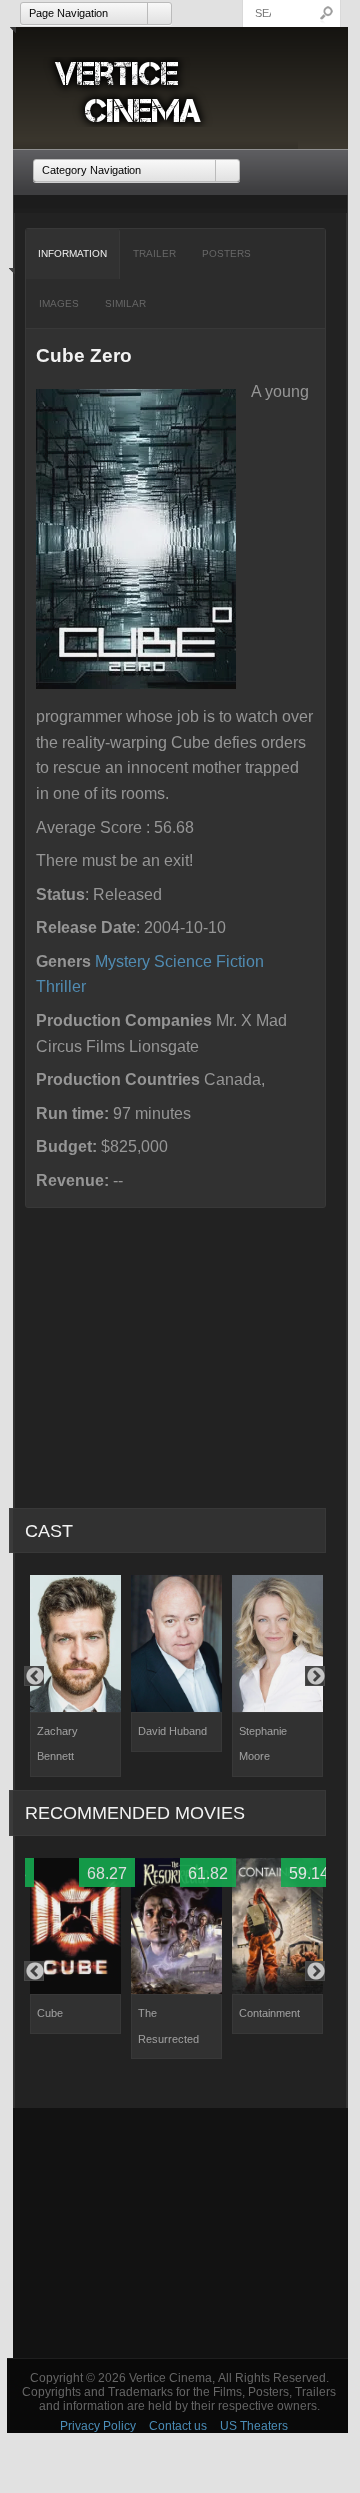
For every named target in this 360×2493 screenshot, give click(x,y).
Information (72, 253)
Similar (125, 303)
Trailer (154, 253)
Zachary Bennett (57, 1744)
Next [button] (315, 1676)
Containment (269, 2013)
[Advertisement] (180, 2233)
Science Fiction (209, 961)
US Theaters (254, 2426)
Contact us (178, 2426)
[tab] (73, 254)
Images (59, 303)
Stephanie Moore (263, 1744)
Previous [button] (34, 1676)
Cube (50, 2013)
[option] (75, 1676)
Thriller (61, 986)
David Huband (172, 1731)
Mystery (122, 961)
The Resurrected (168, 2026)
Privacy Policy (98, 2426)
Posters (226, 253)
